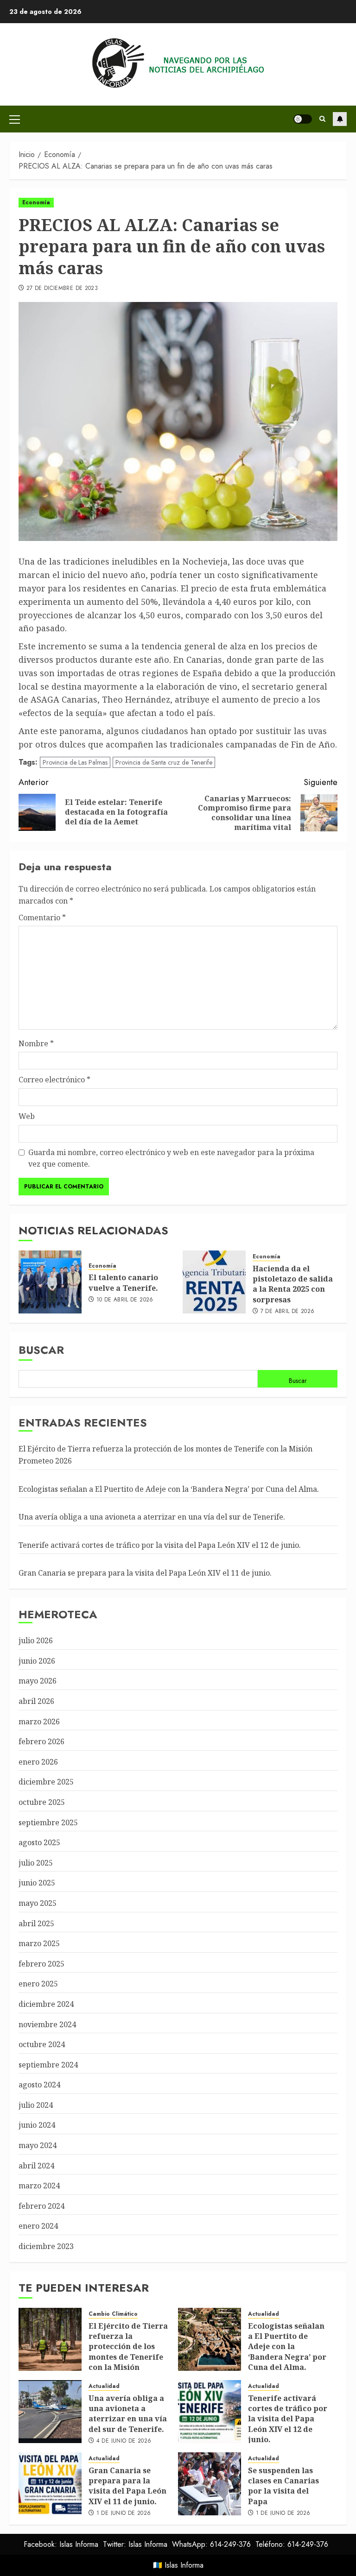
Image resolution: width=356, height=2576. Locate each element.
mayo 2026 (38, 1681)
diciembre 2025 (46, 1782)
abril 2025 (36, 1923)
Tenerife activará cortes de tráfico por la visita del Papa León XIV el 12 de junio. (160, 1545)
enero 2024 (38, 2226)
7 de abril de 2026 (287, 1312)
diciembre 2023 (46, 2246)
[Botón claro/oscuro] (303, 119)
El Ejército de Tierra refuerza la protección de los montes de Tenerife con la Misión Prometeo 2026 (128, 2352)
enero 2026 (38, 1762)
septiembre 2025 (48, 1822)
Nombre (36, 1043)
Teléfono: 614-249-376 (292, 2544)
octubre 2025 (42, 1802)
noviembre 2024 (47, 2024)
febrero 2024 (41, 2206)
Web (27, 1116)
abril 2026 (36, 1701)
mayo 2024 (38, 2145)
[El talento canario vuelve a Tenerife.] (50, 1282)
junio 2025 (37, 1883)
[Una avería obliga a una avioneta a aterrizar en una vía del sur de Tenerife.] (50, 2412)
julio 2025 (36, 1863)
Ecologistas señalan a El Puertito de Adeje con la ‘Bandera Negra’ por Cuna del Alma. (169, 1489)
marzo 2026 (39, 1722)
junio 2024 (37, 2125)
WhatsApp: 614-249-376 (211, 2544)
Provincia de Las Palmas (75, 762)
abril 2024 (36, 2166)
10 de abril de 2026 (125, 1300)
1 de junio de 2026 (124, 2513)
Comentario (42, 917)
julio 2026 (36, 1640)
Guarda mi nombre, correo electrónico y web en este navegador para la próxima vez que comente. (171, 1158)
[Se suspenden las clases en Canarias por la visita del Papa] (210, 2484)
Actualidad (264, 2314)
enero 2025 (38, 1984)
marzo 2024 (39, 2186)
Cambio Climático (113, 2314)
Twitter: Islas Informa (135, 2544)
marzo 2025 (39, 1943)
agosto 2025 (39, 1842)
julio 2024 (36, 2105)
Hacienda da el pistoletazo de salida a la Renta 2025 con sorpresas (293, 1284)
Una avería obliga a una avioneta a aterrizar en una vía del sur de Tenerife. (152, 1517)
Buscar (41, 1350)
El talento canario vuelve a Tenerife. (123, 1282)
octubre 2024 (42, 2044)
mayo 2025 (38, 1903)
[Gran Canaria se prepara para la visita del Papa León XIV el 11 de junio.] (50, 2484)
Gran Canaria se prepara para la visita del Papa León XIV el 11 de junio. (145, 1573)
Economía (36, 202)
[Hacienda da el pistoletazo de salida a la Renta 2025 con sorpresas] (214, 1282)
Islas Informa (184, 2565)
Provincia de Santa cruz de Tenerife (164, 762)
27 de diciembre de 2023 (62, 289)
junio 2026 (37, 1661)
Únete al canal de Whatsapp (340, 119)
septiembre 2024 (48, 2065)
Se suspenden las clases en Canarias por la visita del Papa (283, 2486)
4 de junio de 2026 (124, 2441)
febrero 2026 (41, 1741)
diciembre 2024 (46, 2004)
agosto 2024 (39, 2085)
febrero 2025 (41, 1964)
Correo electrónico (54, 1080)
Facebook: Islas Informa (61, 2544)
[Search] (322, 119)
